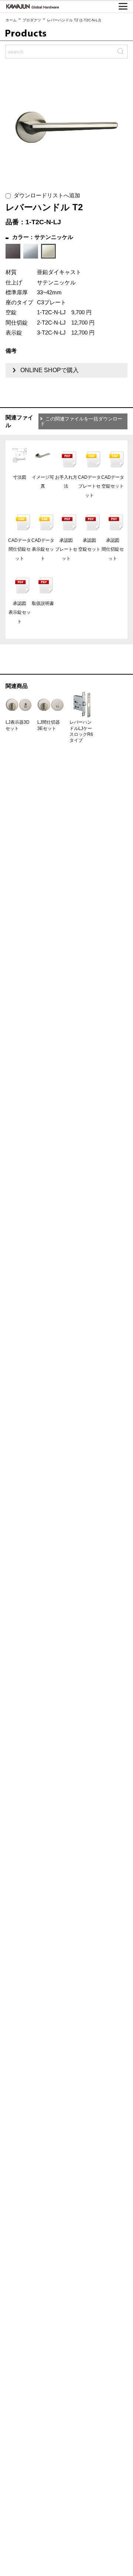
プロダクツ (32, 20)
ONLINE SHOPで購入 (50, 370)
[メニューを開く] (123, 6)
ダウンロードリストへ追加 (45, 195)
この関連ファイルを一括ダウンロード (81, 421)
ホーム (11, 20)
